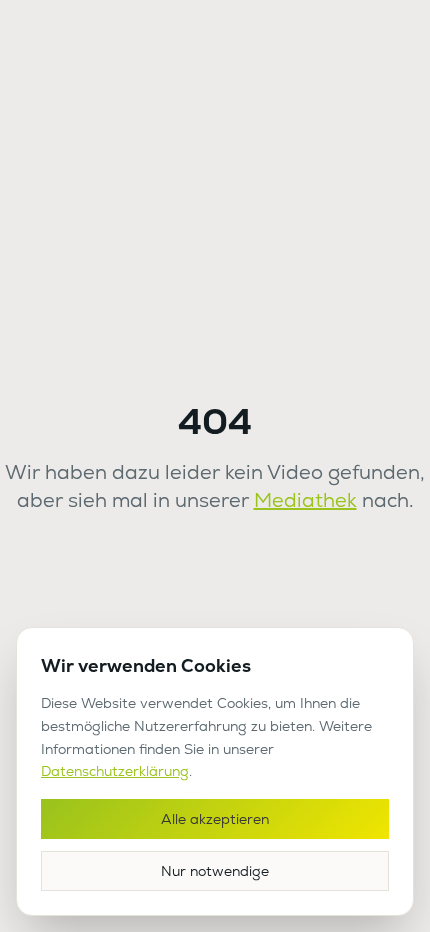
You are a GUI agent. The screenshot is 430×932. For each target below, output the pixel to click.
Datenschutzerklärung (115, 771)
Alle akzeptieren (215, 819)
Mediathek (305, 500)
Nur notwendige (215, 871)
